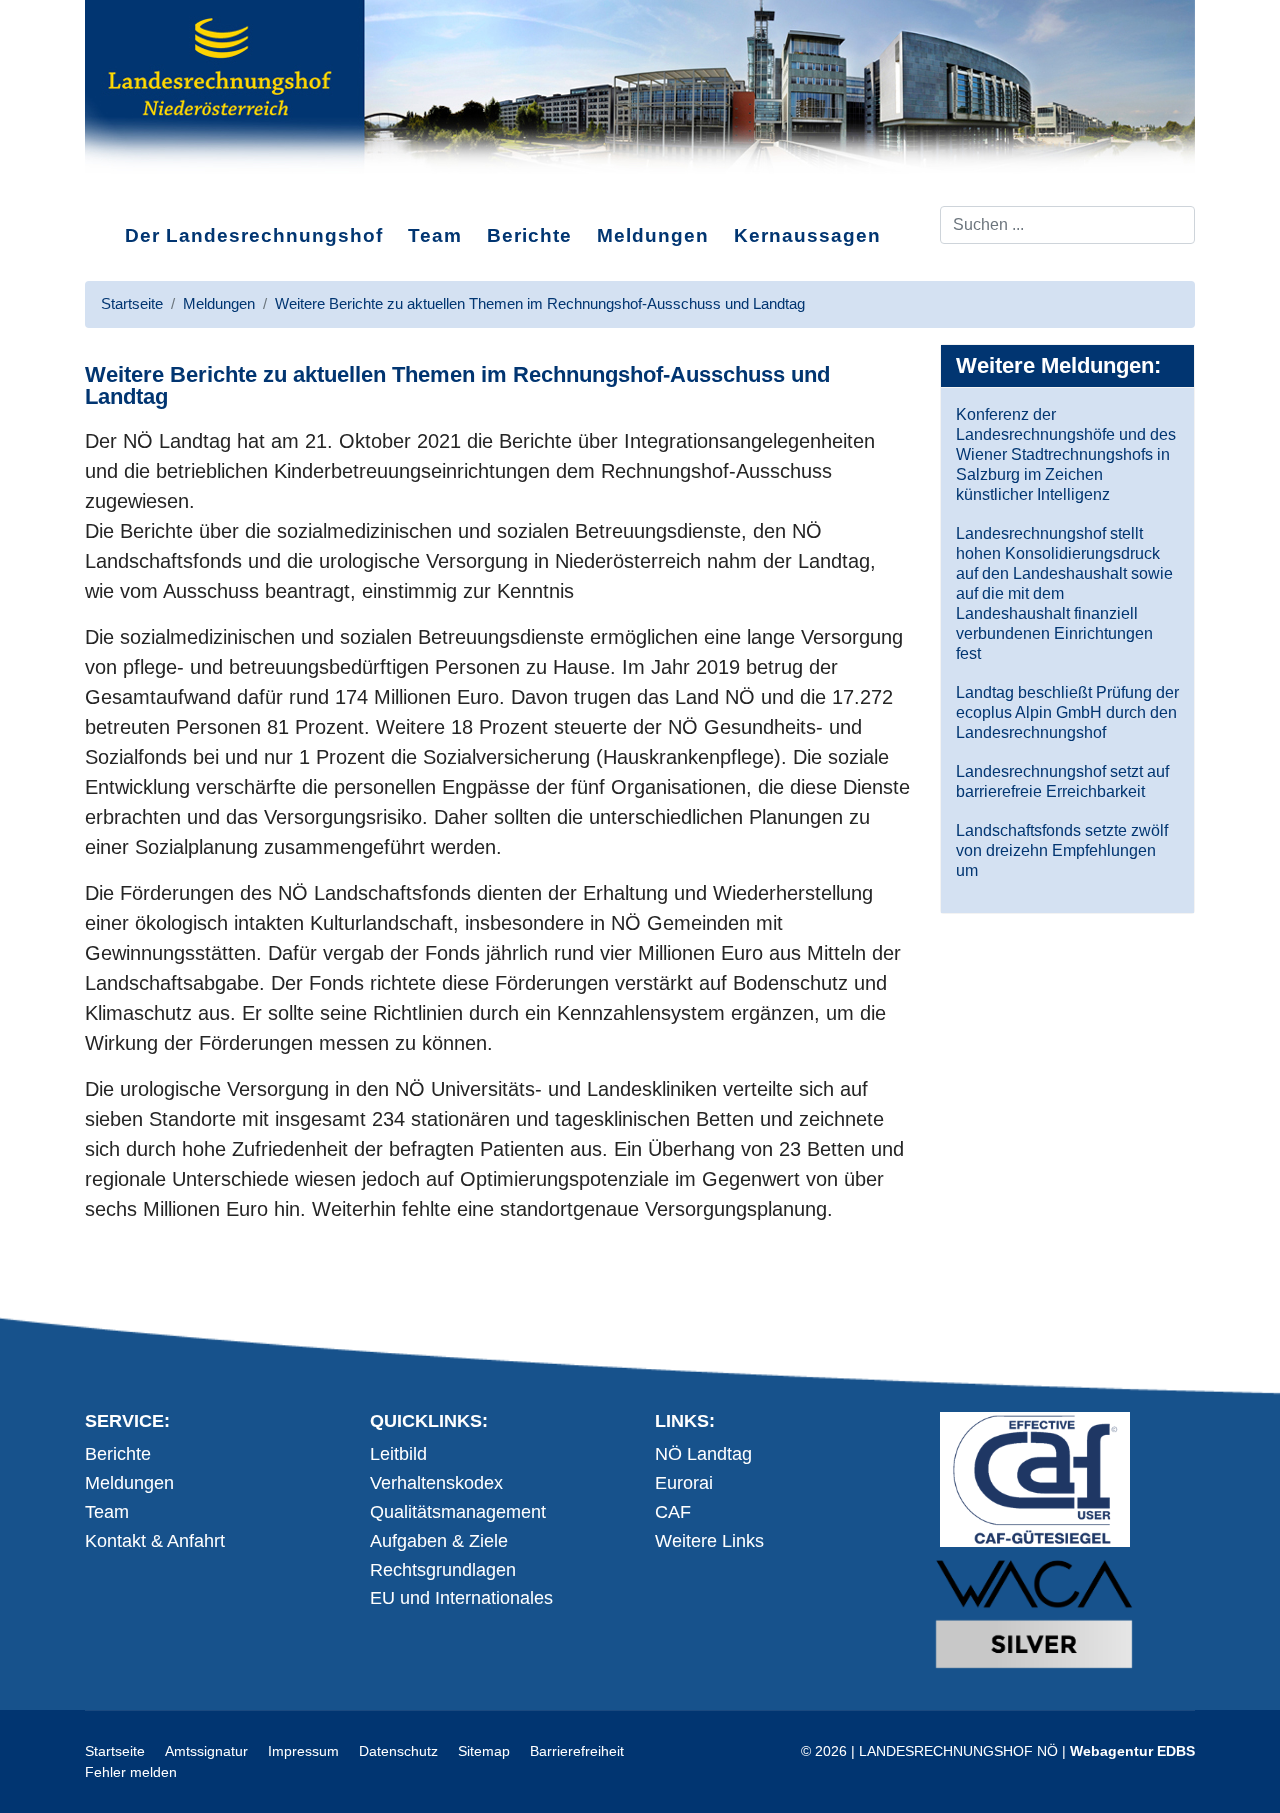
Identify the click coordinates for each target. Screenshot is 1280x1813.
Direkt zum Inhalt (160, 189)
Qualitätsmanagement (458, 1512)
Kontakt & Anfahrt (155, 1541)
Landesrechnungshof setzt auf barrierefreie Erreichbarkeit (1062, 781)
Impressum (303, 1751)
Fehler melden (131, 1772)
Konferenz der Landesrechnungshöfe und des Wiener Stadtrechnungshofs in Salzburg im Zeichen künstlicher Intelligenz (1066, 454)
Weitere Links (709, 1541)
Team (435, 235)
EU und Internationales (461, 1598)
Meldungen (653, 235)
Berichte (529, 235)
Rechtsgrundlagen (443, 1570)
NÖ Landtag (703, 1454)
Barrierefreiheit (577, 1751)
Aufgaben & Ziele (439, 1541)
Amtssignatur (206, 1751)
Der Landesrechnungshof (254, 235)
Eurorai (684, 1483)
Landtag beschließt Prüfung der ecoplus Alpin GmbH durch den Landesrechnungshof (1067, 712)
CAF (673, 1512)
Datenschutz (398, 1751)
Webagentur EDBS (1132, 1751)
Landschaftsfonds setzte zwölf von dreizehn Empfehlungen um (1062, 850)
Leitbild (398, 1454)
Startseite (115, 1751)
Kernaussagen (807, 235)
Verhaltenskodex (436, 1483)
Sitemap (484, 1751)
